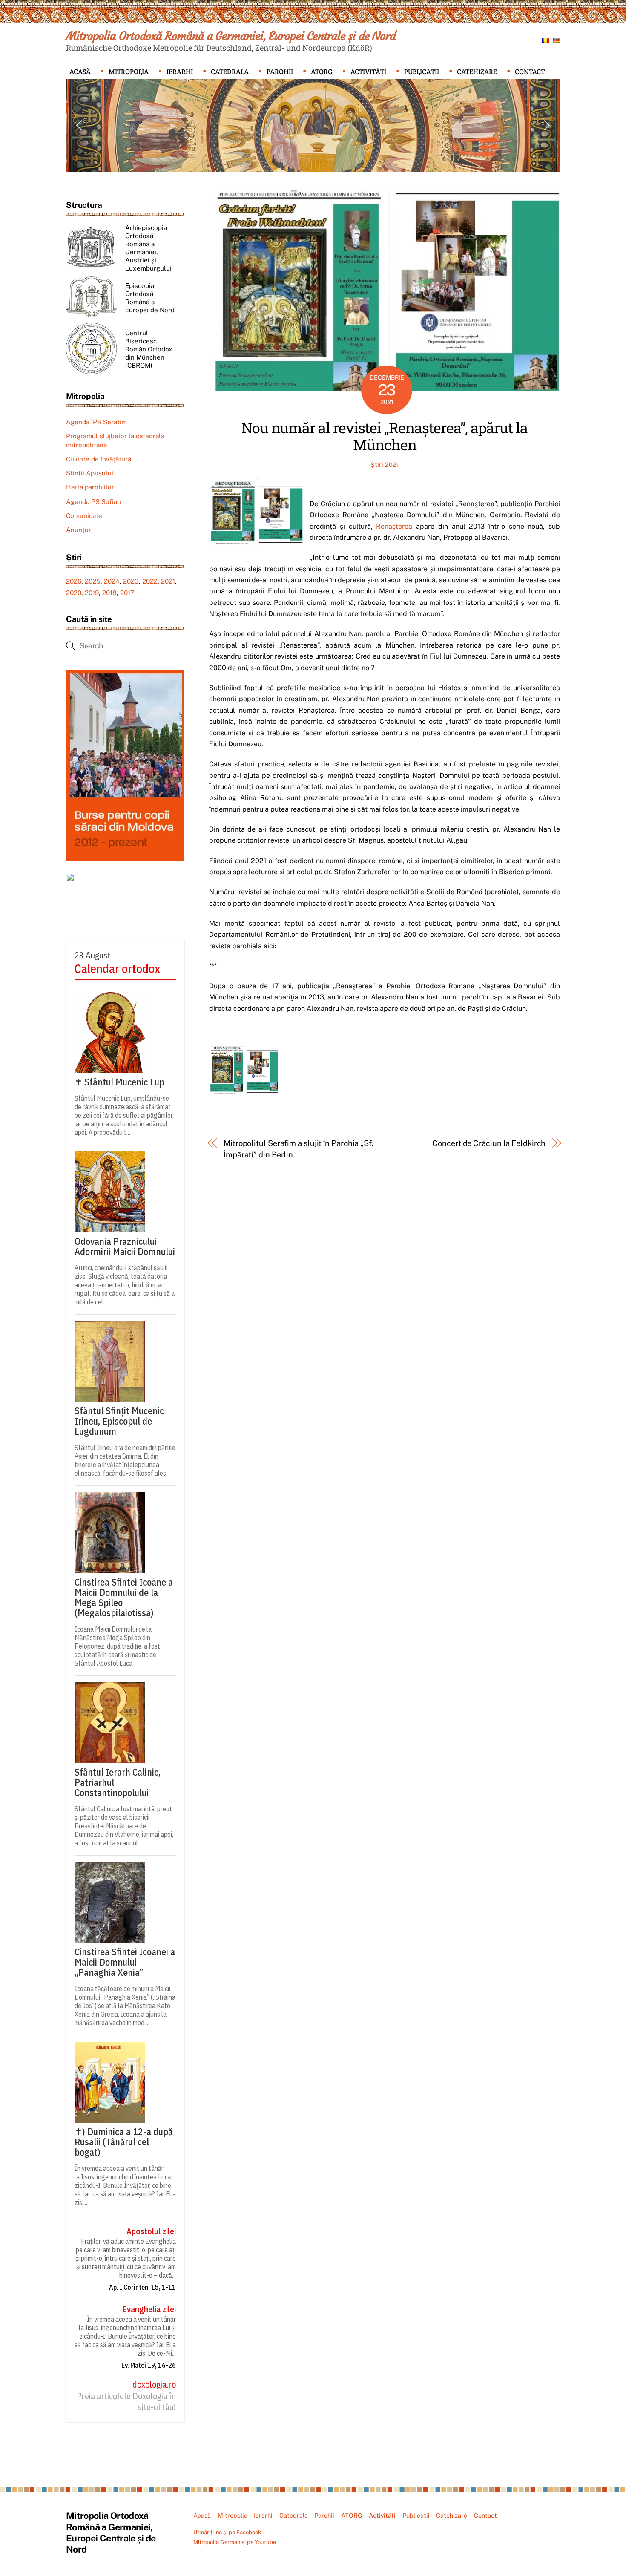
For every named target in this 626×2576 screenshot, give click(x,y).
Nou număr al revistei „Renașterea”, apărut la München (385, 436)
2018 (109, 593)
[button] (79, 125)
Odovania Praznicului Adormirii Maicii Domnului (125, 1246)
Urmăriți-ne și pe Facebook (227, 2532)
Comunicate (84, 516)
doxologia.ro (154, 2385)
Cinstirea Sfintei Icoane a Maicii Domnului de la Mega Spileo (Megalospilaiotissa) (124, 1597)
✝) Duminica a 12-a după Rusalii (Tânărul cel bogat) (124, 2142)
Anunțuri (79, 530)
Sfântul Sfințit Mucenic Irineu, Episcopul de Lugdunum (119, 1421)
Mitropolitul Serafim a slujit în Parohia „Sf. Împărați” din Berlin (299, 1149)
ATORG (322, 72)
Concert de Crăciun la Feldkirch (489, 1143)
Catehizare (477, 72)
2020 (74, 593)
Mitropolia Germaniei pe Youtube (235, 2542)
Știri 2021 (385, 465)
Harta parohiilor (90, 487)
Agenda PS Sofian (93, 502)
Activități (368, 72)
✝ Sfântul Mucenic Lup (119, 1082)
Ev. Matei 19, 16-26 (149, 2365)
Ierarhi (180, 72)
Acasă (80, 72)
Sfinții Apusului (90, 473)
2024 (112, 581)
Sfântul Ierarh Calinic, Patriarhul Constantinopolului (118, 1782)
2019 (92, 593)
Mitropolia (129, 72)
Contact (530, 72)
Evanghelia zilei (149, 2309)
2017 (127, 593)
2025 (93, 581)
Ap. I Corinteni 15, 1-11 (142, 2287)
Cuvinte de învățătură (99, 459)
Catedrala (230, 72)
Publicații (422, 72)
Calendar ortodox (117, 969)
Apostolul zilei (151, 2231)
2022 (150, 581)
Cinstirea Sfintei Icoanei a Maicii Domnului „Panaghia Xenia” (125, 1962)
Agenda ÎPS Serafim (96, 422)
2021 (168, 581)
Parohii (280, 72)
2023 (131, 581)
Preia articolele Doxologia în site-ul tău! (126, 2402)
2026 (74, 581)
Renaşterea (394, 526)
